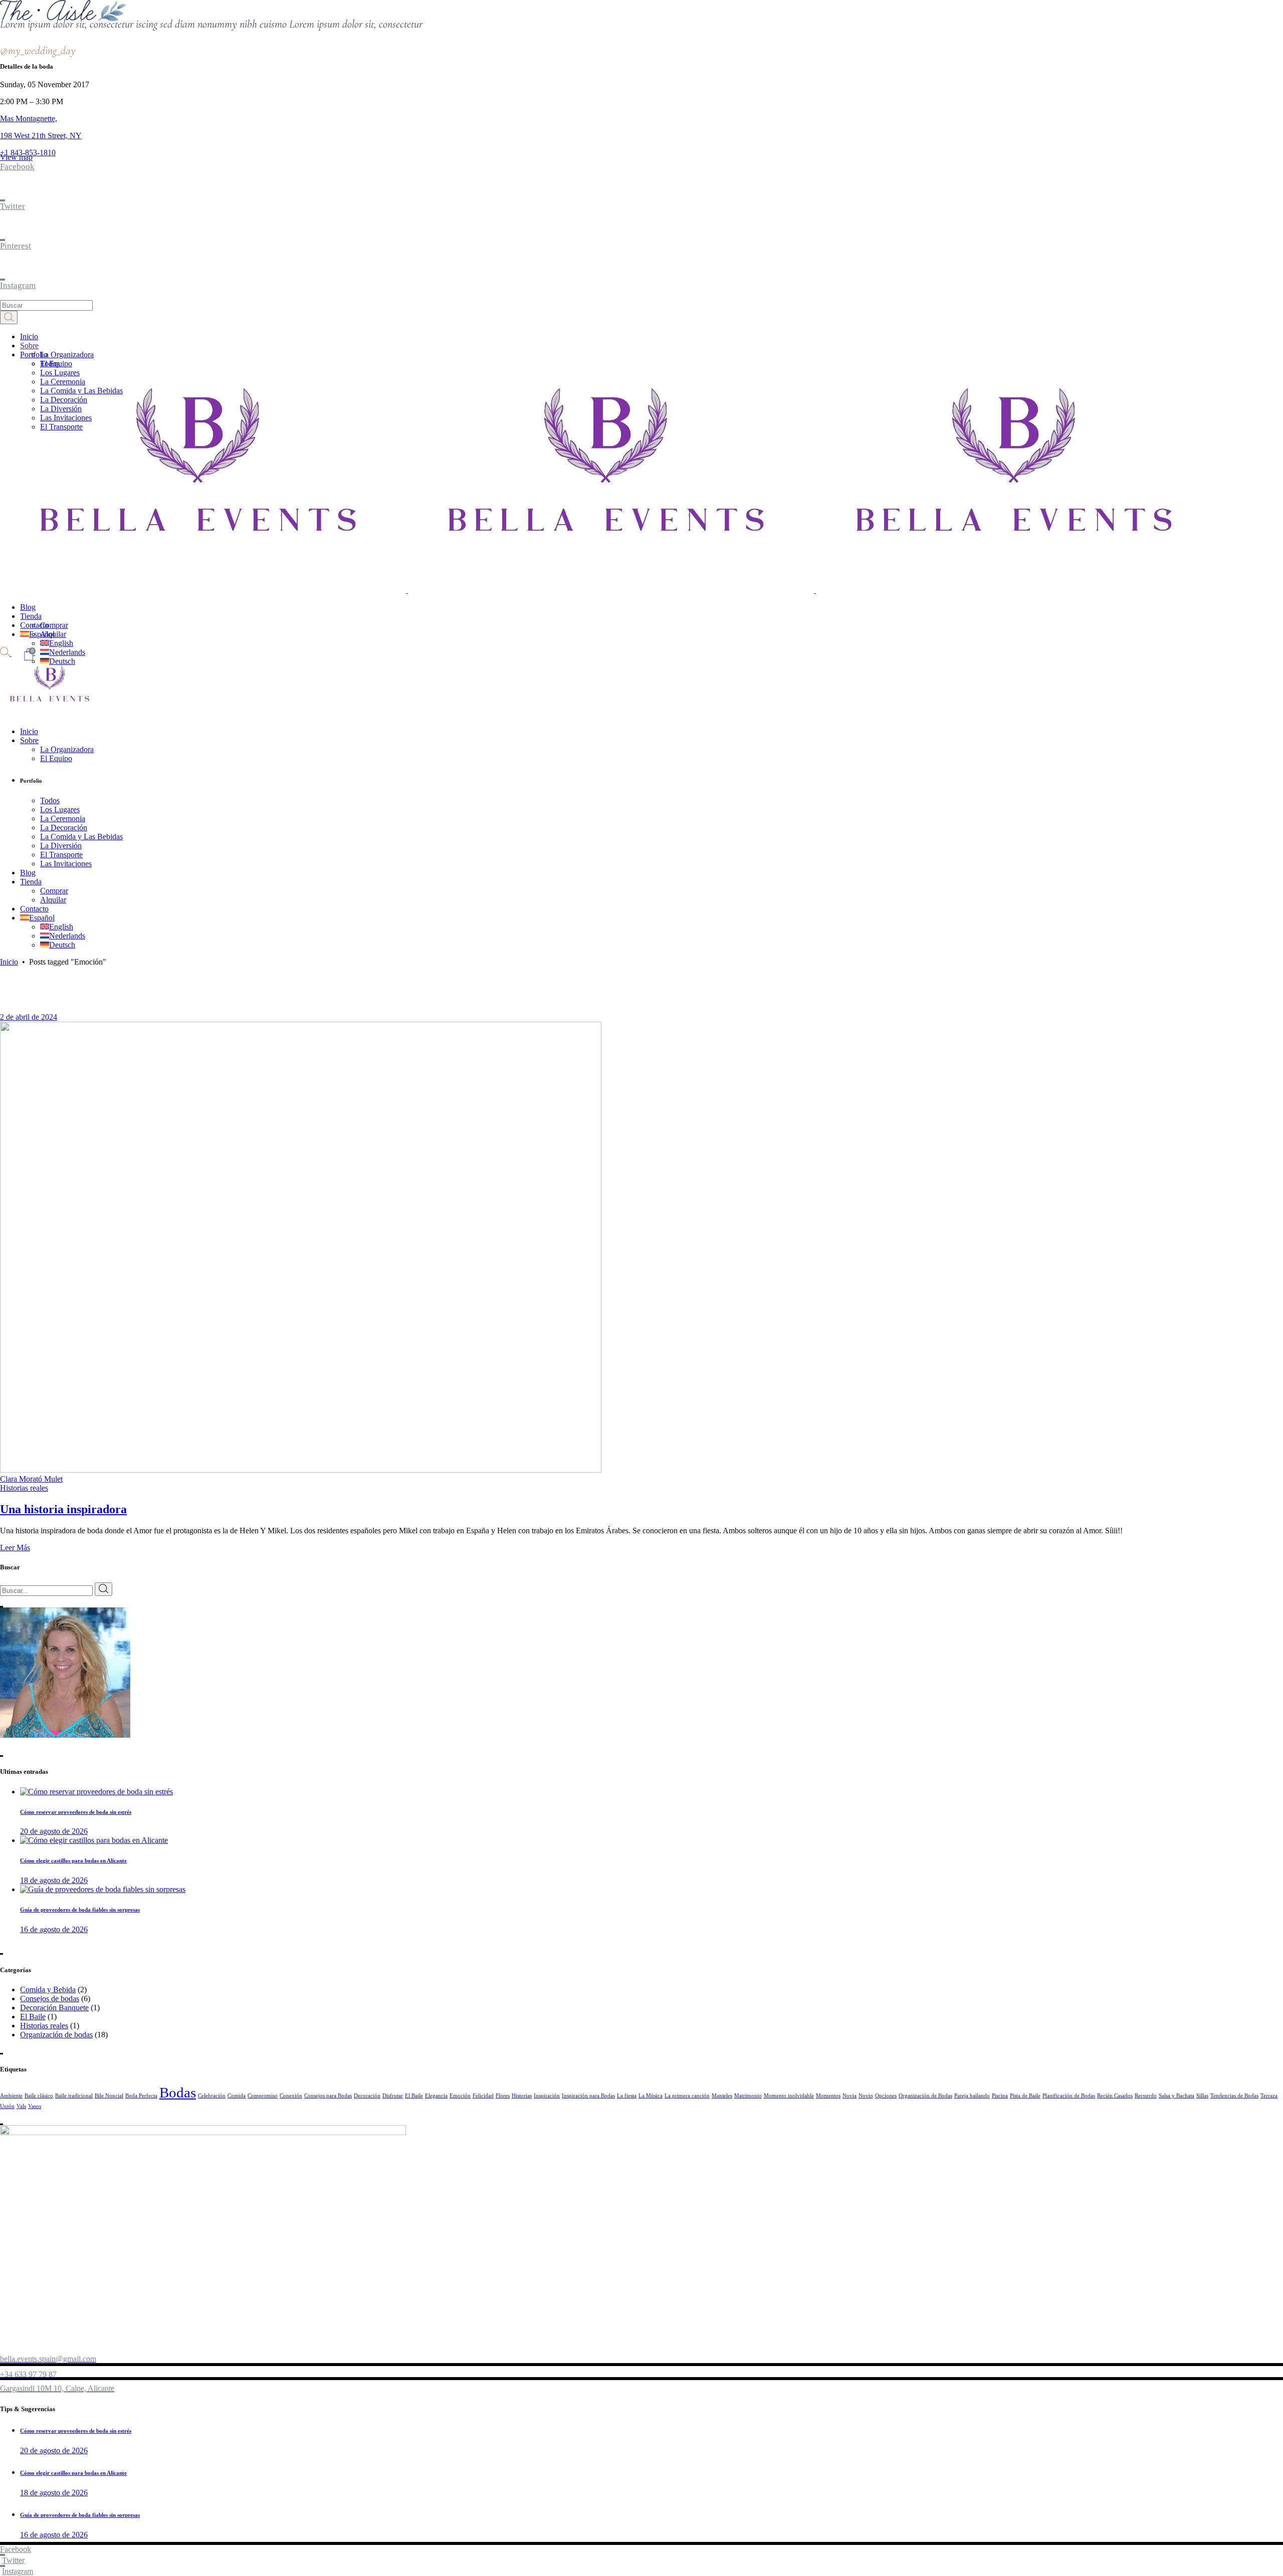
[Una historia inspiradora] (301, 1470)
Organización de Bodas (925, 2096)
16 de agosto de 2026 (54, 1929)
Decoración (367, 2096)
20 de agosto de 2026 (54, 1831)
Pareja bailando (972, 2096)
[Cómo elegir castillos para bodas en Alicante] (94, 1840)
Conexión (291, 2096)
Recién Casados (1115, 2096)
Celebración (212, 2096)
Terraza (1269, 2096)
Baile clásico (39, 2096)
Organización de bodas (56, 2035)
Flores (503, 2096)
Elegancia (436, 2096)
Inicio (9, 962)
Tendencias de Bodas (1234, 2096)
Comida (237, 2096)
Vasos (35, 2106)
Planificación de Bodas (1069, 2096)
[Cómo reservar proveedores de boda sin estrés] (96, 1792)
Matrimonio (748, 2096)
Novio (866, 2096)
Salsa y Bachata (1177, 2096)
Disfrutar (393, 2096)
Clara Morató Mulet (31, 1479)
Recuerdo (1146, 2096)
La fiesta (627, 2096)
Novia (849, 2096)
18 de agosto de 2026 (54, 1880)
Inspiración (547, 2096)
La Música (651, 2096)
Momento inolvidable (789, 2096)
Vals (21, 2106)
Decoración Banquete (54, 2008)
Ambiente (11, 2096)
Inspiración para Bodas (588, 2096)
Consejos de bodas (50, 1999)
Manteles (722, 2096)
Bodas (178, 2092)
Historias (522, 2096)
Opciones (886, 2096)
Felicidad (483, 2096)
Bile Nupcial (109, 2096)
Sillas (1202, 2096)
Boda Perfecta (141, 2096)
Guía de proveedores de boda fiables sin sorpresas (80, 1910)
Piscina (1000, 2096)
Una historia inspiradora (63, 1509)
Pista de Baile (1025, 2096)
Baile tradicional (74, 2096)
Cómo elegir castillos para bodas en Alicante (73, 1860)
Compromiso (263, 2096)
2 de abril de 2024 (29, 1017)
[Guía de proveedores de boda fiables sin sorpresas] (103, 1889)
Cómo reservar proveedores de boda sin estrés (76, 1812)
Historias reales (24, 1488)
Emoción (460, 2096)
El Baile (33, 2017)
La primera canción (687, 2096)
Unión (7, 2106)
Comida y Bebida (48, 1989)
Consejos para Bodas (328, 2096)
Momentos (828, 2096)
